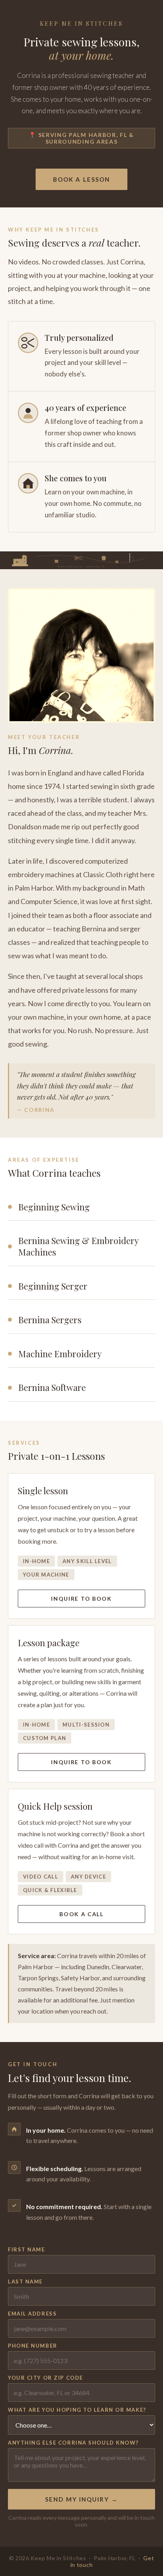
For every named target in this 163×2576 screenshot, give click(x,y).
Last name (25, 2282)
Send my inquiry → (81, 2499)
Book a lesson (81, 179)
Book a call (81, 1914)
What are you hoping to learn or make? (77, 2410)
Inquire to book (81, 1599)
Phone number (33, 2346)
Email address (32, 2314)
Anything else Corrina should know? (73, 2443)
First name (27, 2249)
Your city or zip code (45, 2378)
